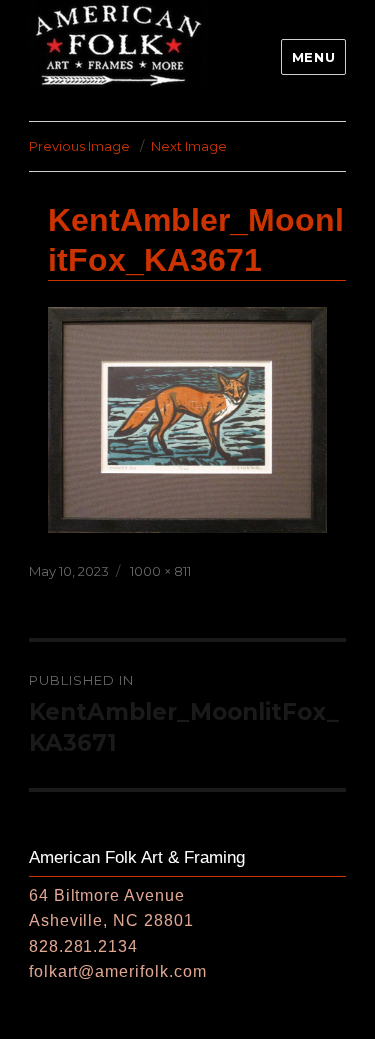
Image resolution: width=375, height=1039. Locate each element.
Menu (313, 57)
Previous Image (79, 146)
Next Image (189, 146)
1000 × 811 (160, 571)
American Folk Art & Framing (137, 857)
